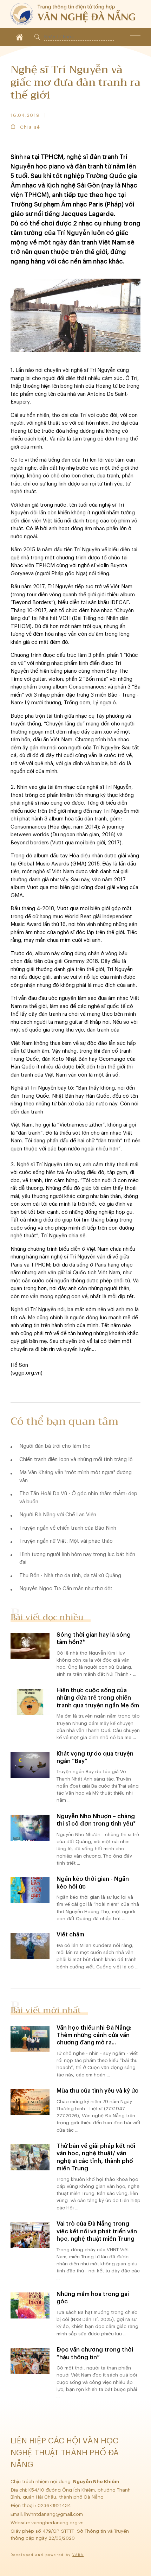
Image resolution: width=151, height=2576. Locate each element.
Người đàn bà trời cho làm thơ (55, 1446)
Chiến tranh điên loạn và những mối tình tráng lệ (76, 1460)
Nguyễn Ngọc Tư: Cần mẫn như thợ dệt (66, 1589)
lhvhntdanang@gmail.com (54, 2514)
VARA (78, 2555)
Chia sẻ (30, 127)
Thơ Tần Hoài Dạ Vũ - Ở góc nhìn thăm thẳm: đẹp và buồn (78, 1498)
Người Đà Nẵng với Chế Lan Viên (58, 1515)
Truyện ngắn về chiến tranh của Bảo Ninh (68, 1528)
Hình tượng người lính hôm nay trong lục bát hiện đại (77, 1559)
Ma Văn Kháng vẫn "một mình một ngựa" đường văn (75, 1477)
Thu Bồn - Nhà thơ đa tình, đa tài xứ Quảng (70, 1576)
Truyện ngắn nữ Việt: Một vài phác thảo (66, 1541)
